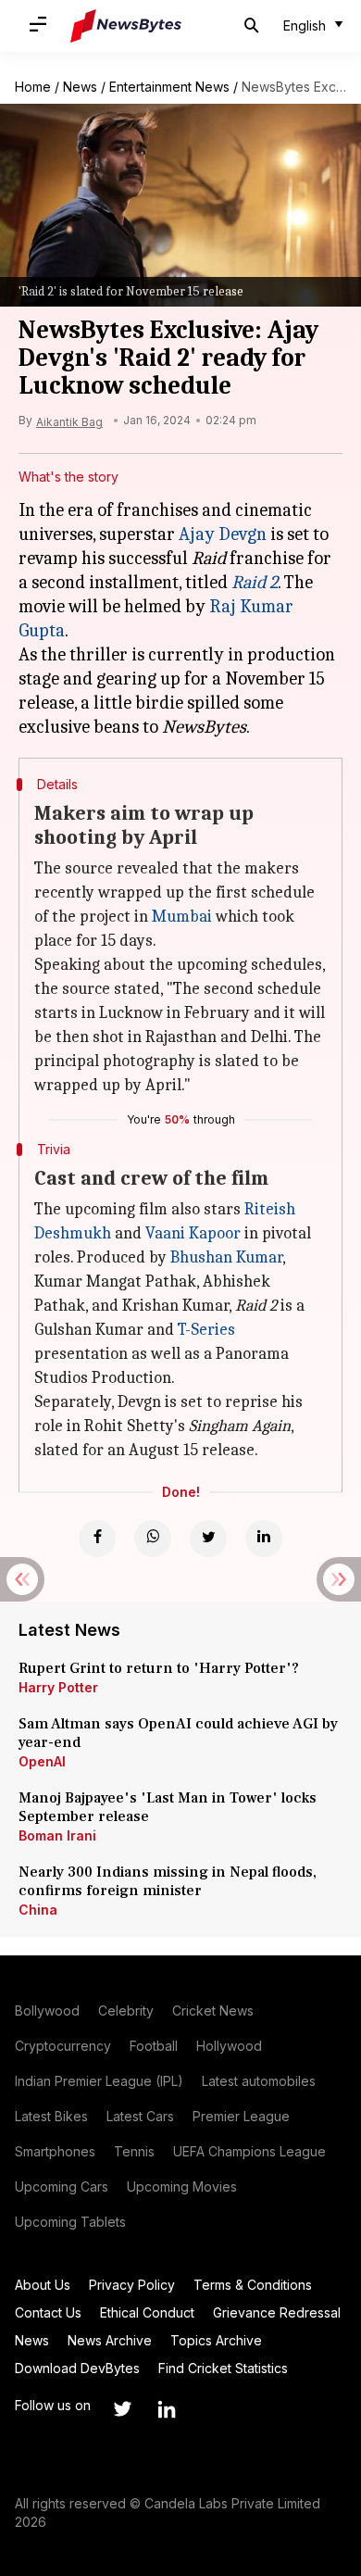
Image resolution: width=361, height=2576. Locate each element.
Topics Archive (216, 2340)
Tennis (134, 2151)
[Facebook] (97, 1539)
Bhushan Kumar (226, 1257)
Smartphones (55, 2151)
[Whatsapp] (153, 1539)
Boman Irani (57, 1835)
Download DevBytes (77, 2368)
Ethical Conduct (147, 2312)
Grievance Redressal (277, 2312)
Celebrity (126, 2011)
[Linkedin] (264, 1539)
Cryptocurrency (63, 2046)
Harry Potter (58, 1687)
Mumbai (182, 917)
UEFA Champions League (249, 2151)
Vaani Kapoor (193, 1233)
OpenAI (42, 1761)
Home (33, 87)
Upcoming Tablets (70, 2222)
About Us (43, 2285)
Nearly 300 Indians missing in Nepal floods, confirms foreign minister (168, 1881)
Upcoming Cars (62, 2186)
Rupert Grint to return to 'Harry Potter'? (159, 1668)
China (38, 1910)
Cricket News (213, 2011)
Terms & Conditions (253, 2285)
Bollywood (47, 2011)
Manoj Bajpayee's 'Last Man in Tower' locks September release (168, 1807)
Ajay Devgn (223, 534)
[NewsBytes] (126, 26)
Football (154, 2046)
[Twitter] (208, 1539)
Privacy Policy (132, 2285)
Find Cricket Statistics (223, 2368)
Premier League (241, 2116)
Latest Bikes (51, 2116)
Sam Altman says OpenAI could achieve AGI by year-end (178, 1733)
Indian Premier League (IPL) (99, 2081)
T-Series (206, 1330)
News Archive (110, 2340)
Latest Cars (140, 2116)
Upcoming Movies (182, 2186)
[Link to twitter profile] (122, 2409)
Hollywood (229, 2046)
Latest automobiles (259, 2081)
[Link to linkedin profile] (167, 2409)
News (80, 87)
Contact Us (48, 2312)
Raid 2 (255, 582)
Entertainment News (169, 87)
